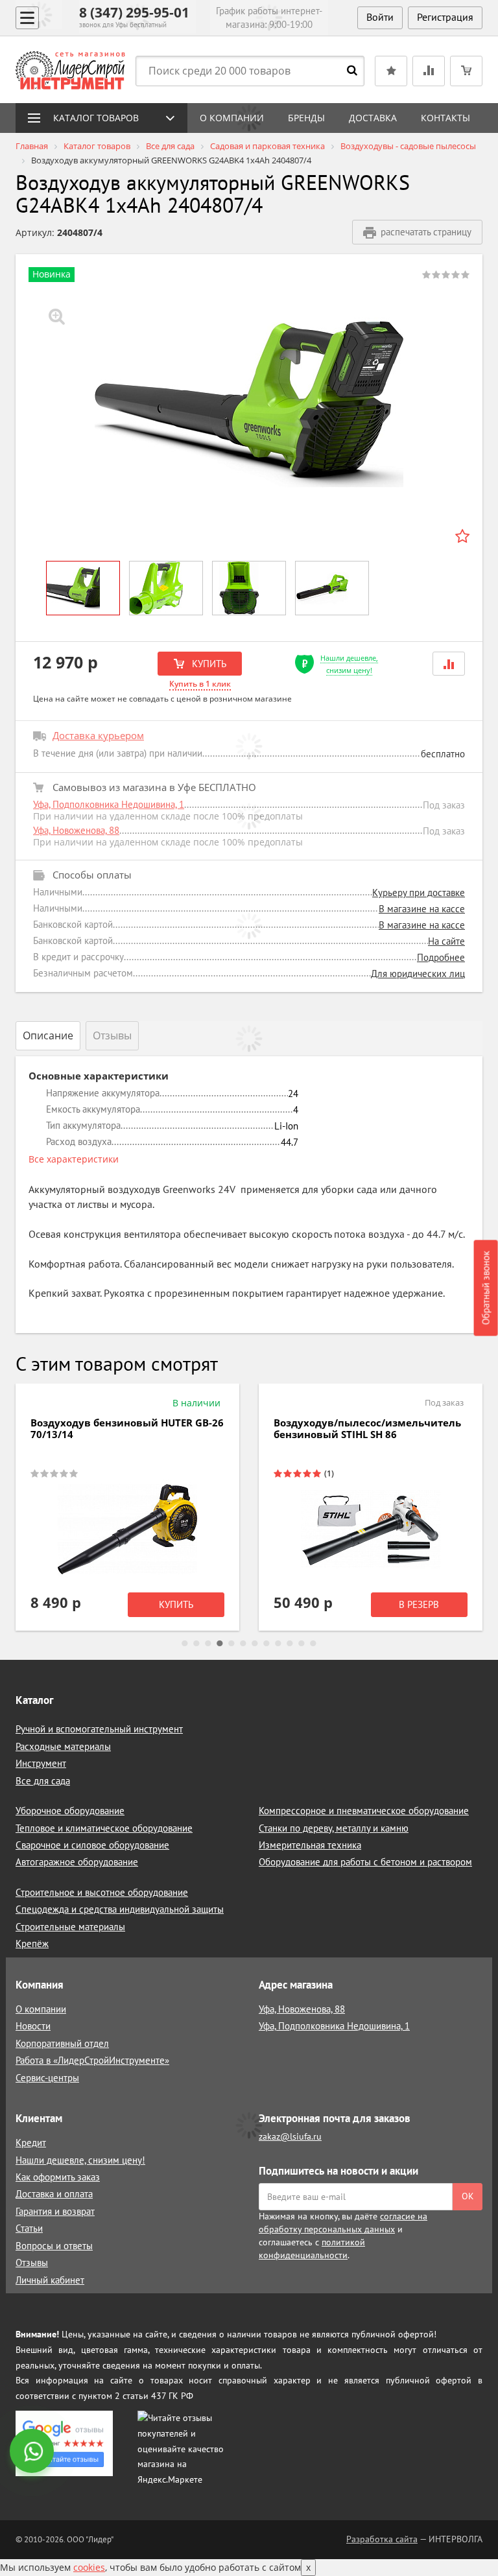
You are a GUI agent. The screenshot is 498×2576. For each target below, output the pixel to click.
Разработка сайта (382, 2539)
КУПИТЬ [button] (208, 664)
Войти (380, 17)
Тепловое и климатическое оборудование (104, 1828)
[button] (449, 664)
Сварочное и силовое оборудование (92, 1845)
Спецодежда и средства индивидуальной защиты (120, 1909)
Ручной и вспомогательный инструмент (99, 1729)
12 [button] (313, 1644)
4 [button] (220, 1644)
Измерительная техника (310, 1845)
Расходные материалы (63, 1746)
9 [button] (278, 1644)
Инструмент (41, 1763)
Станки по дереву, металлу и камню (334, 1828)
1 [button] (185, 1644)
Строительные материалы (70, 1927)
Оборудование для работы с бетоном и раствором (365, 1862)
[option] (249, 404)
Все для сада (43, 1781)
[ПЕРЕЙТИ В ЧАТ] (33, 2452)
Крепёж (32, 1944)
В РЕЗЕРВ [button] (419, 1604)
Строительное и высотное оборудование (102, 1892)
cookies (89, 2567)
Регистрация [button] (445, 17)
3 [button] (208, 1644)
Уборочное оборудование (70, 1811)
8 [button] (267, 1644)
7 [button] (255, 1644)
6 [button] (243, 1644)
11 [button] (302, 1644)
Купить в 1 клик (200, 684)
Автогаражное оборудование (77, 1862)
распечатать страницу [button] (426, 232)
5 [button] (231, 1644)
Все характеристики (74, 1159)
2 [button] (196, 1644)
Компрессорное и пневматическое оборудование (364, 1811)
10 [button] (290, 1644)
